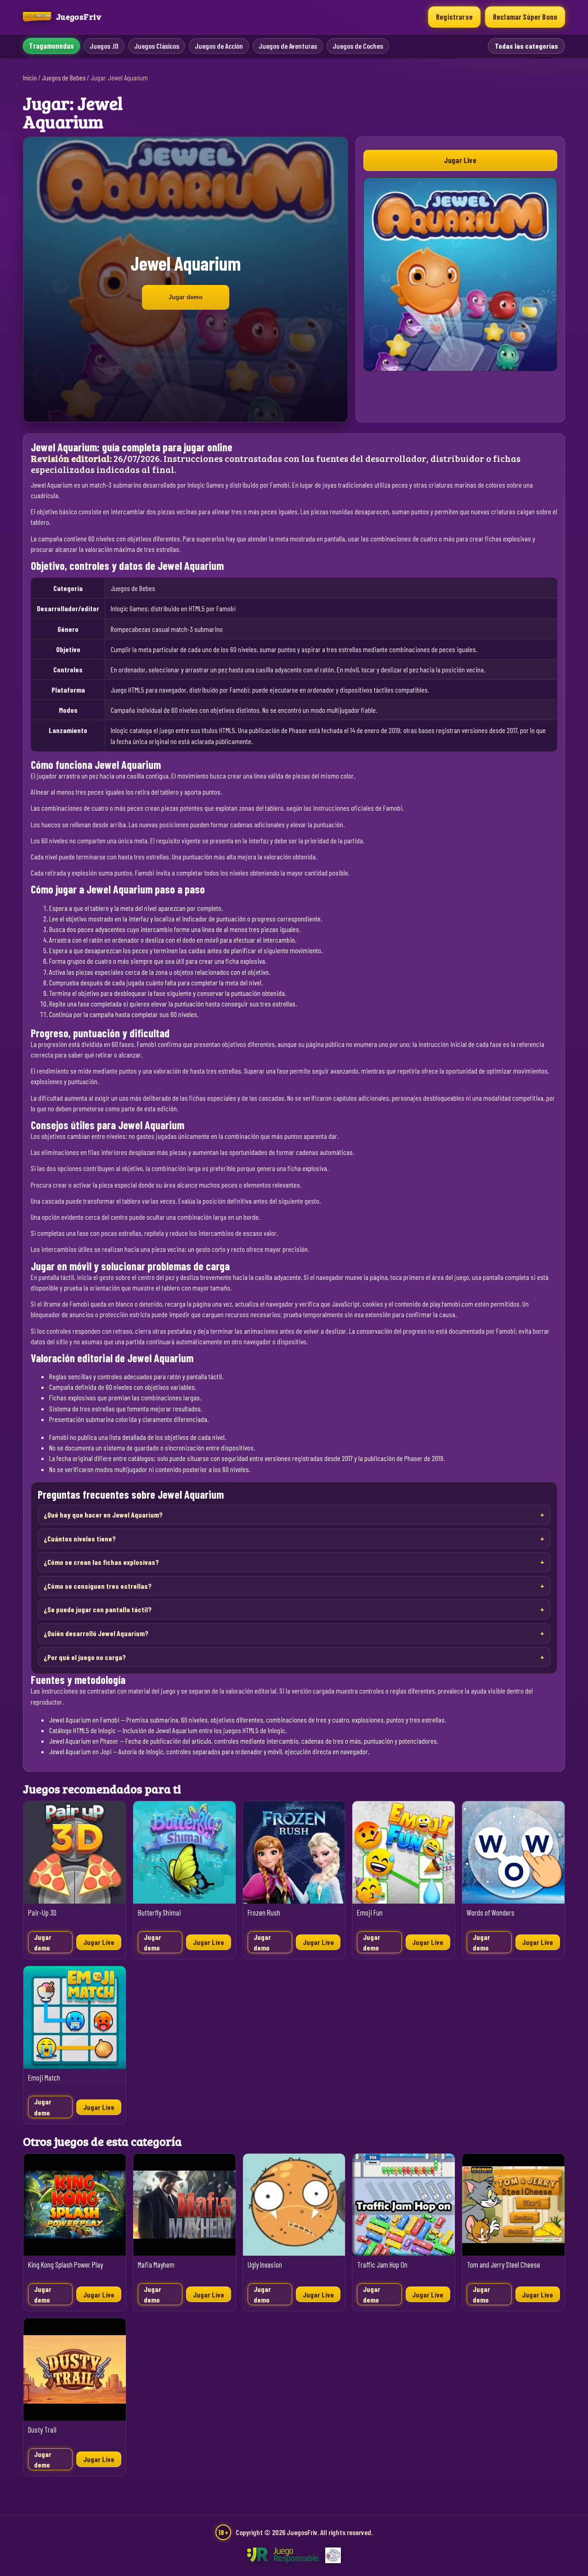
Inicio (30, 78)
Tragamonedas (51, 46)
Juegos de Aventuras (288, 46)
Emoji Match (44, 2078)
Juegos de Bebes (64, 78)
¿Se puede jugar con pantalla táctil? (98, 1609)
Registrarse (454, 17)
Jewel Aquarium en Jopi (80, 1751)
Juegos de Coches (358, 46)
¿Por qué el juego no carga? (85, 1657)
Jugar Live (460, 160)
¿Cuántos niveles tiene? (80, 1538)
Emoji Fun (370, 1913)
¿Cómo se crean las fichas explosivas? (101, 1562)
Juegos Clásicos (157, 46)
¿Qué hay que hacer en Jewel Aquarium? (103, 1515)
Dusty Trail (42, 2430)
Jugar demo (186, 297)
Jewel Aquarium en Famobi (84, 1720)
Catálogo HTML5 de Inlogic (82, 1730)
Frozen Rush (264, 1913)
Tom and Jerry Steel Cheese (503, 2265)
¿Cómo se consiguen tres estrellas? (98, 1586)
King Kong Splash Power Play (65, 2265)
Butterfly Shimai (159, 1913)
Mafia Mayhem (156, 2265)
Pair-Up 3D (42, 1913)
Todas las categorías (526, 46)
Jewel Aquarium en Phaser (84, 1741)
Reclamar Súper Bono (525, 17)
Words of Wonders (491, 1913)
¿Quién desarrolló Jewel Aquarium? (96, 1633)
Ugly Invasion (265, 2265)
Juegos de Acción (219, 46)
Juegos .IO (104, 46)
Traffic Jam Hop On (382, 2265)
